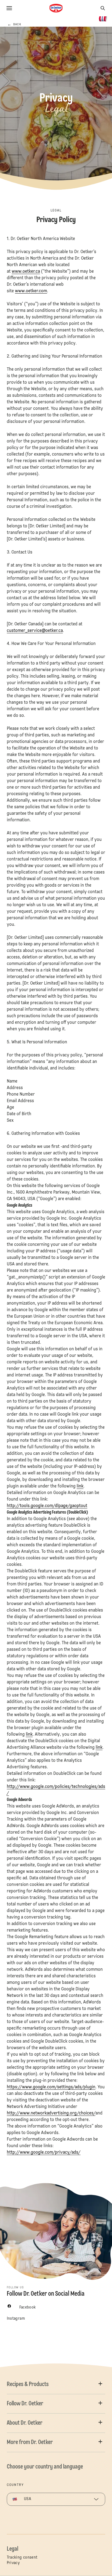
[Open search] (103, 8)
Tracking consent (22, 2557)
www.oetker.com (31, 291)
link (80, 1486)
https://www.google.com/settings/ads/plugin (51, 2087)
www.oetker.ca (26, 272)
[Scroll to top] (98, 2558)
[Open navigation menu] (9, 8)
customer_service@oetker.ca (35, 631)
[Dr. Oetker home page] (56, 8)
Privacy (13, 2563)
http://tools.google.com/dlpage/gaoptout (47, 1506)
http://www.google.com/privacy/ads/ (44, 2153)
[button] (56, 2384)
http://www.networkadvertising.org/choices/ (51, 2113)
